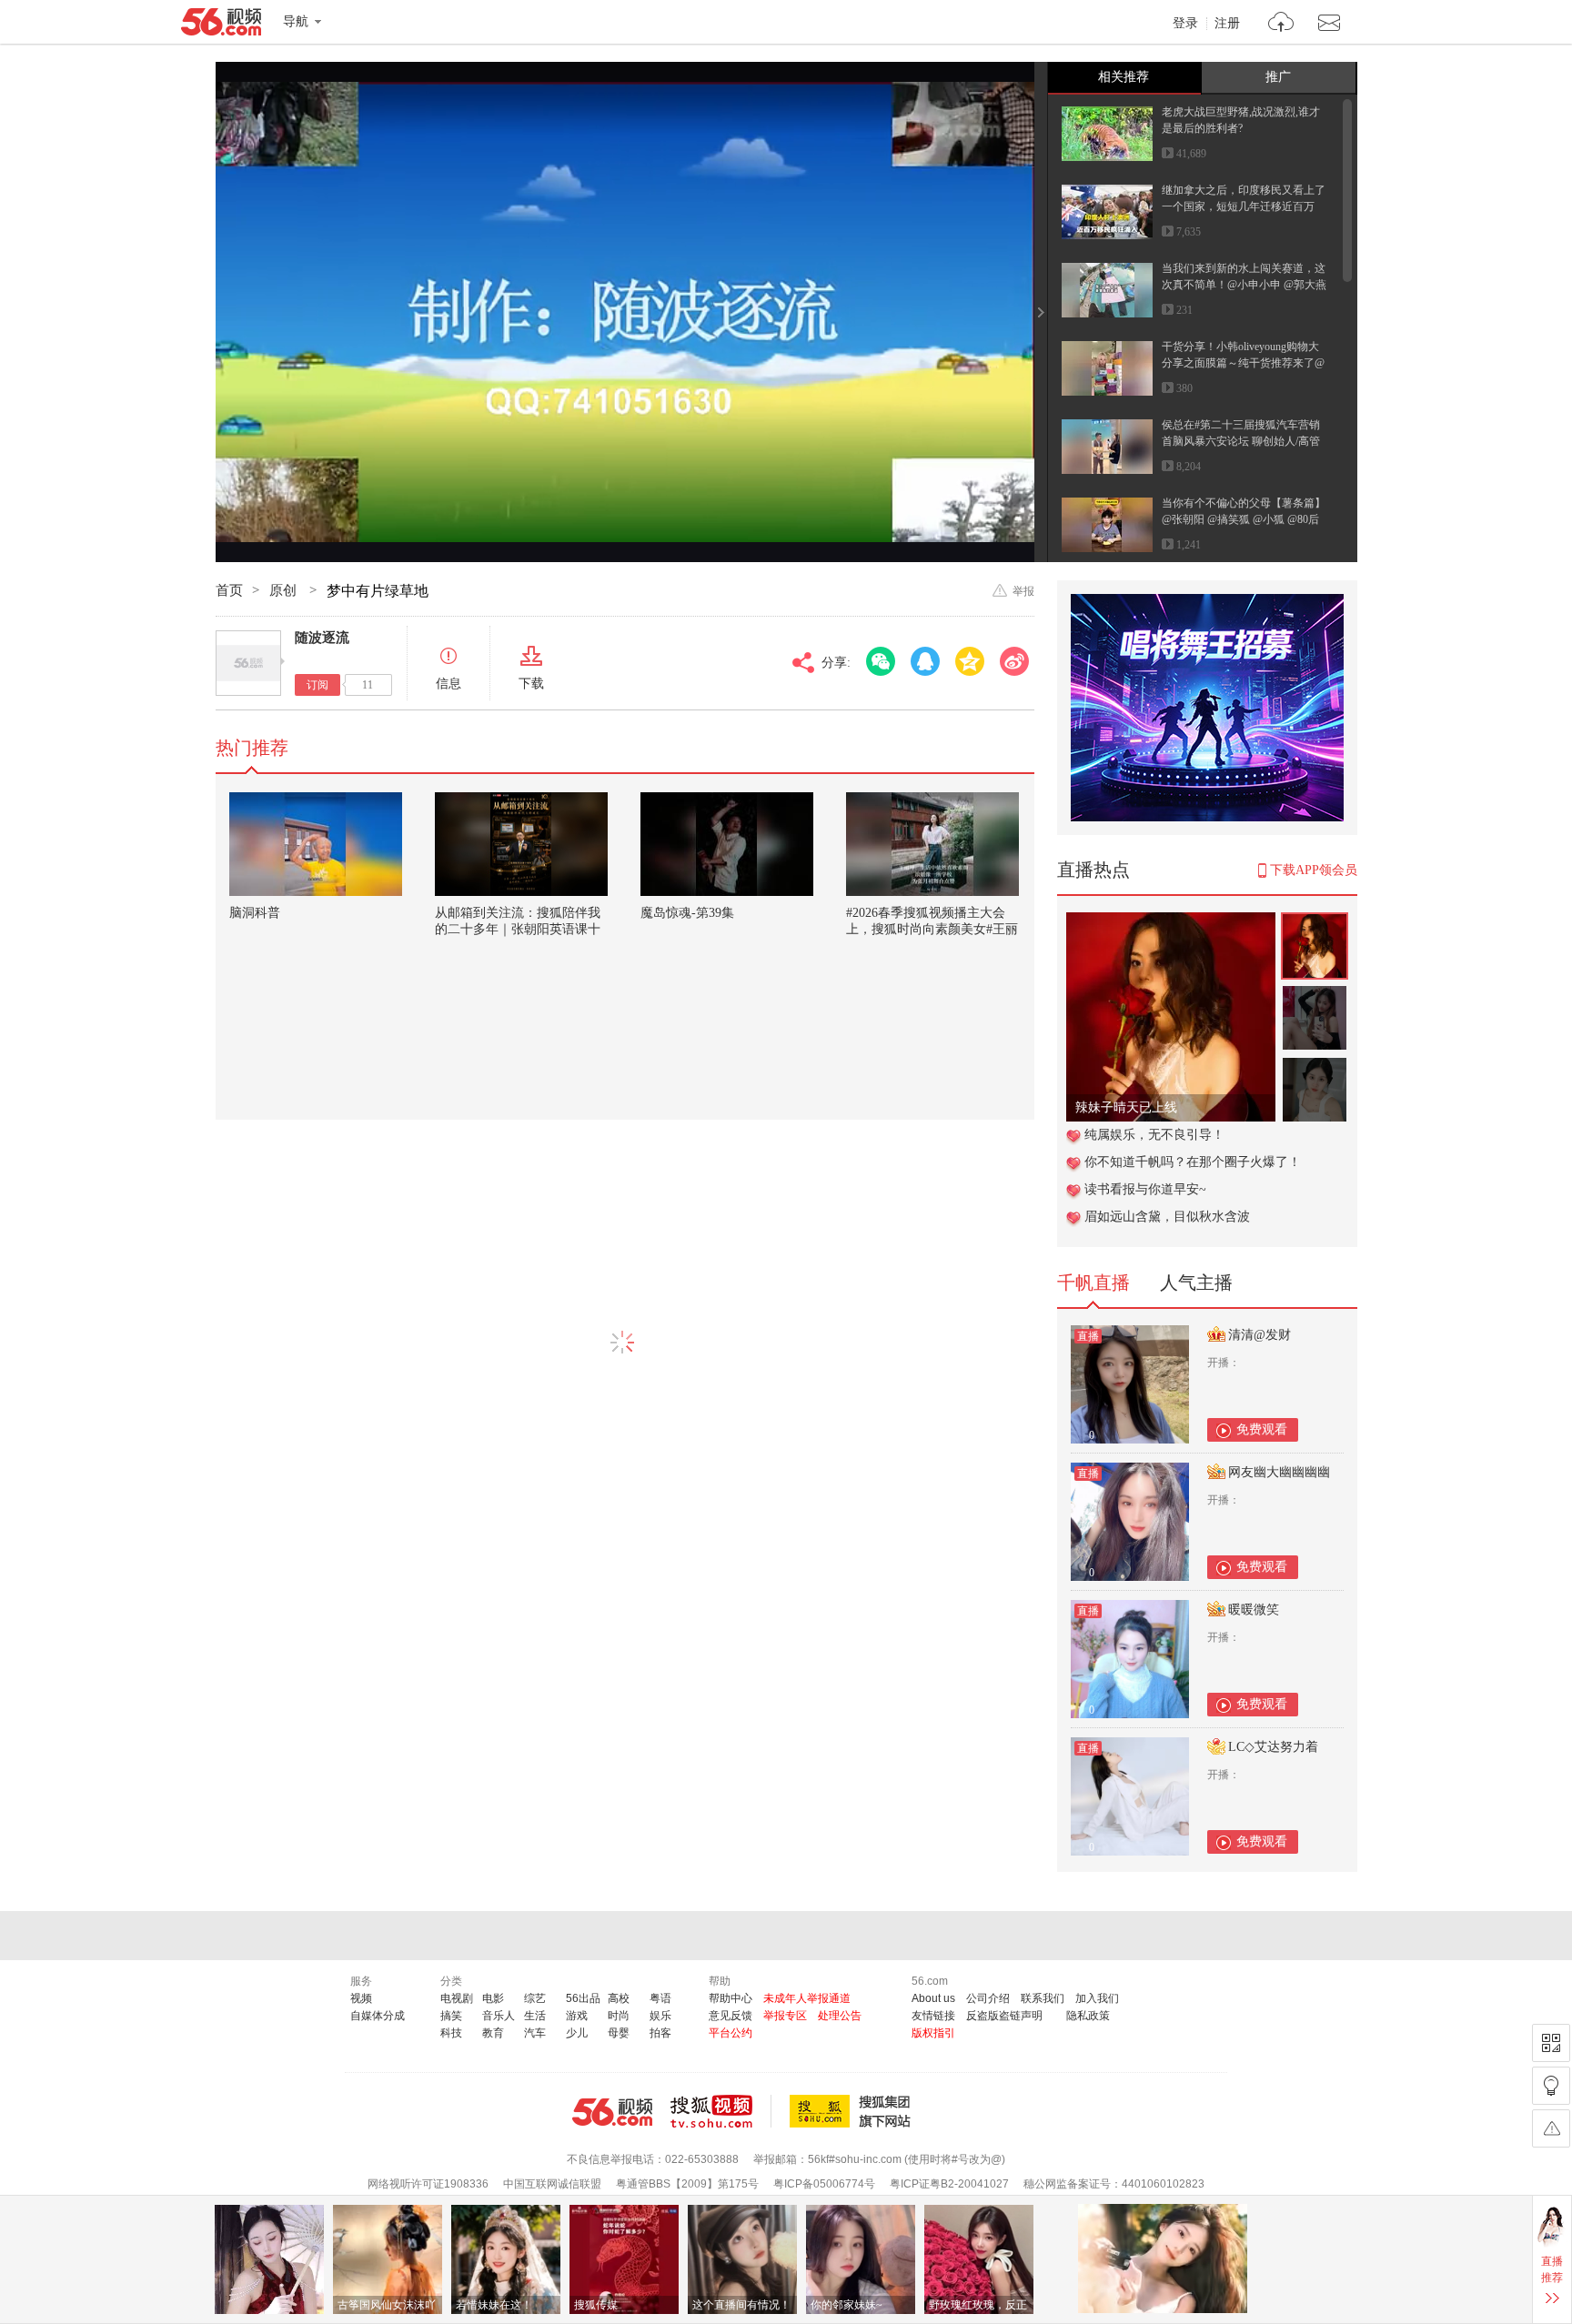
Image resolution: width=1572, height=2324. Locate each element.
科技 (451, 2033)
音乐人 (499, 2016)
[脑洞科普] (316, 844)
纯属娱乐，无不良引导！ (1154, 1135)
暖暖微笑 (1254, 1610)
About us (933, 1998)
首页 (229, 590)
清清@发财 (1260, 1335)
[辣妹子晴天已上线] (1171, 922)
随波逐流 (322, 638)
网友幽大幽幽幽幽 (1279, 1472)
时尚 (619, 2016)
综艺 (535, 1998)
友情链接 (933, 2016)
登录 (1185, 24)
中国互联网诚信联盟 (552, 2184)
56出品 (583, 1998)
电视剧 (457, 1998)
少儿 (577, 2033)
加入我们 (1097, 1998)
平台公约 (731, 2033)
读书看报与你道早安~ (1145, 1189)
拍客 (660, 2033)
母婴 (619, 2033)
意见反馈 (731, 2016)
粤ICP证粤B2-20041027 (949, 2184)
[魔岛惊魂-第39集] (727, 844)
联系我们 (1043, 1998)
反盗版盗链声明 (1004, 2016)
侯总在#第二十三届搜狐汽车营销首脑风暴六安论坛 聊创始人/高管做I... (1241, 441)
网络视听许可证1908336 (428, 2184)
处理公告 (840, 2016)
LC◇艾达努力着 (1273, 1747)
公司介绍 (988, 1998)
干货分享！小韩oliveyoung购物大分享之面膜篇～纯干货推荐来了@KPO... (1243, 363)
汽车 (535, 2033)
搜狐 (853, 2111)
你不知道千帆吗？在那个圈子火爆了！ (1193, 1162)
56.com (221, 25)
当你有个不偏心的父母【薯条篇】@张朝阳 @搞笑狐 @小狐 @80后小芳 (1244, 519)
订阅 (317, 685)
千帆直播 (1093, 1283)
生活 (535, 2016)
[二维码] (1551, 2043)
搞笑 (451, 2016)
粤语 (660, 1998)
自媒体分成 (378, 2016)
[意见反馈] (1551, 2128)
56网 (612, 2112)
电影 (493, 1998)
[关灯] (1551, 2086)
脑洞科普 (255, 913)
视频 (361, 1998)
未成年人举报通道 (807, 1998)
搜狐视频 (721, 2111)
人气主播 (1196, 1283)
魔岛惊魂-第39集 (687, 913)
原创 (285, 590)
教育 (493, 2033)
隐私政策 (1088, 2016)
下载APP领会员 (1314, 870)
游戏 (577, 2016)
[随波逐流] (248, 663)
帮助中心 (731, 1998)
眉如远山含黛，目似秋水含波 (1167, 1217)
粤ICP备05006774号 (824, 2184)
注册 (1227, 24)
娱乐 (660, 2016)
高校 (619, 1998)
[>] (1281, 24)
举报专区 (785, 2016)
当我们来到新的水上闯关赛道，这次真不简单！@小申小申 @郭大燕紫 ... (1244, 285)
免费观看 (1262, 1429)
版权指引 (933, 2033)
